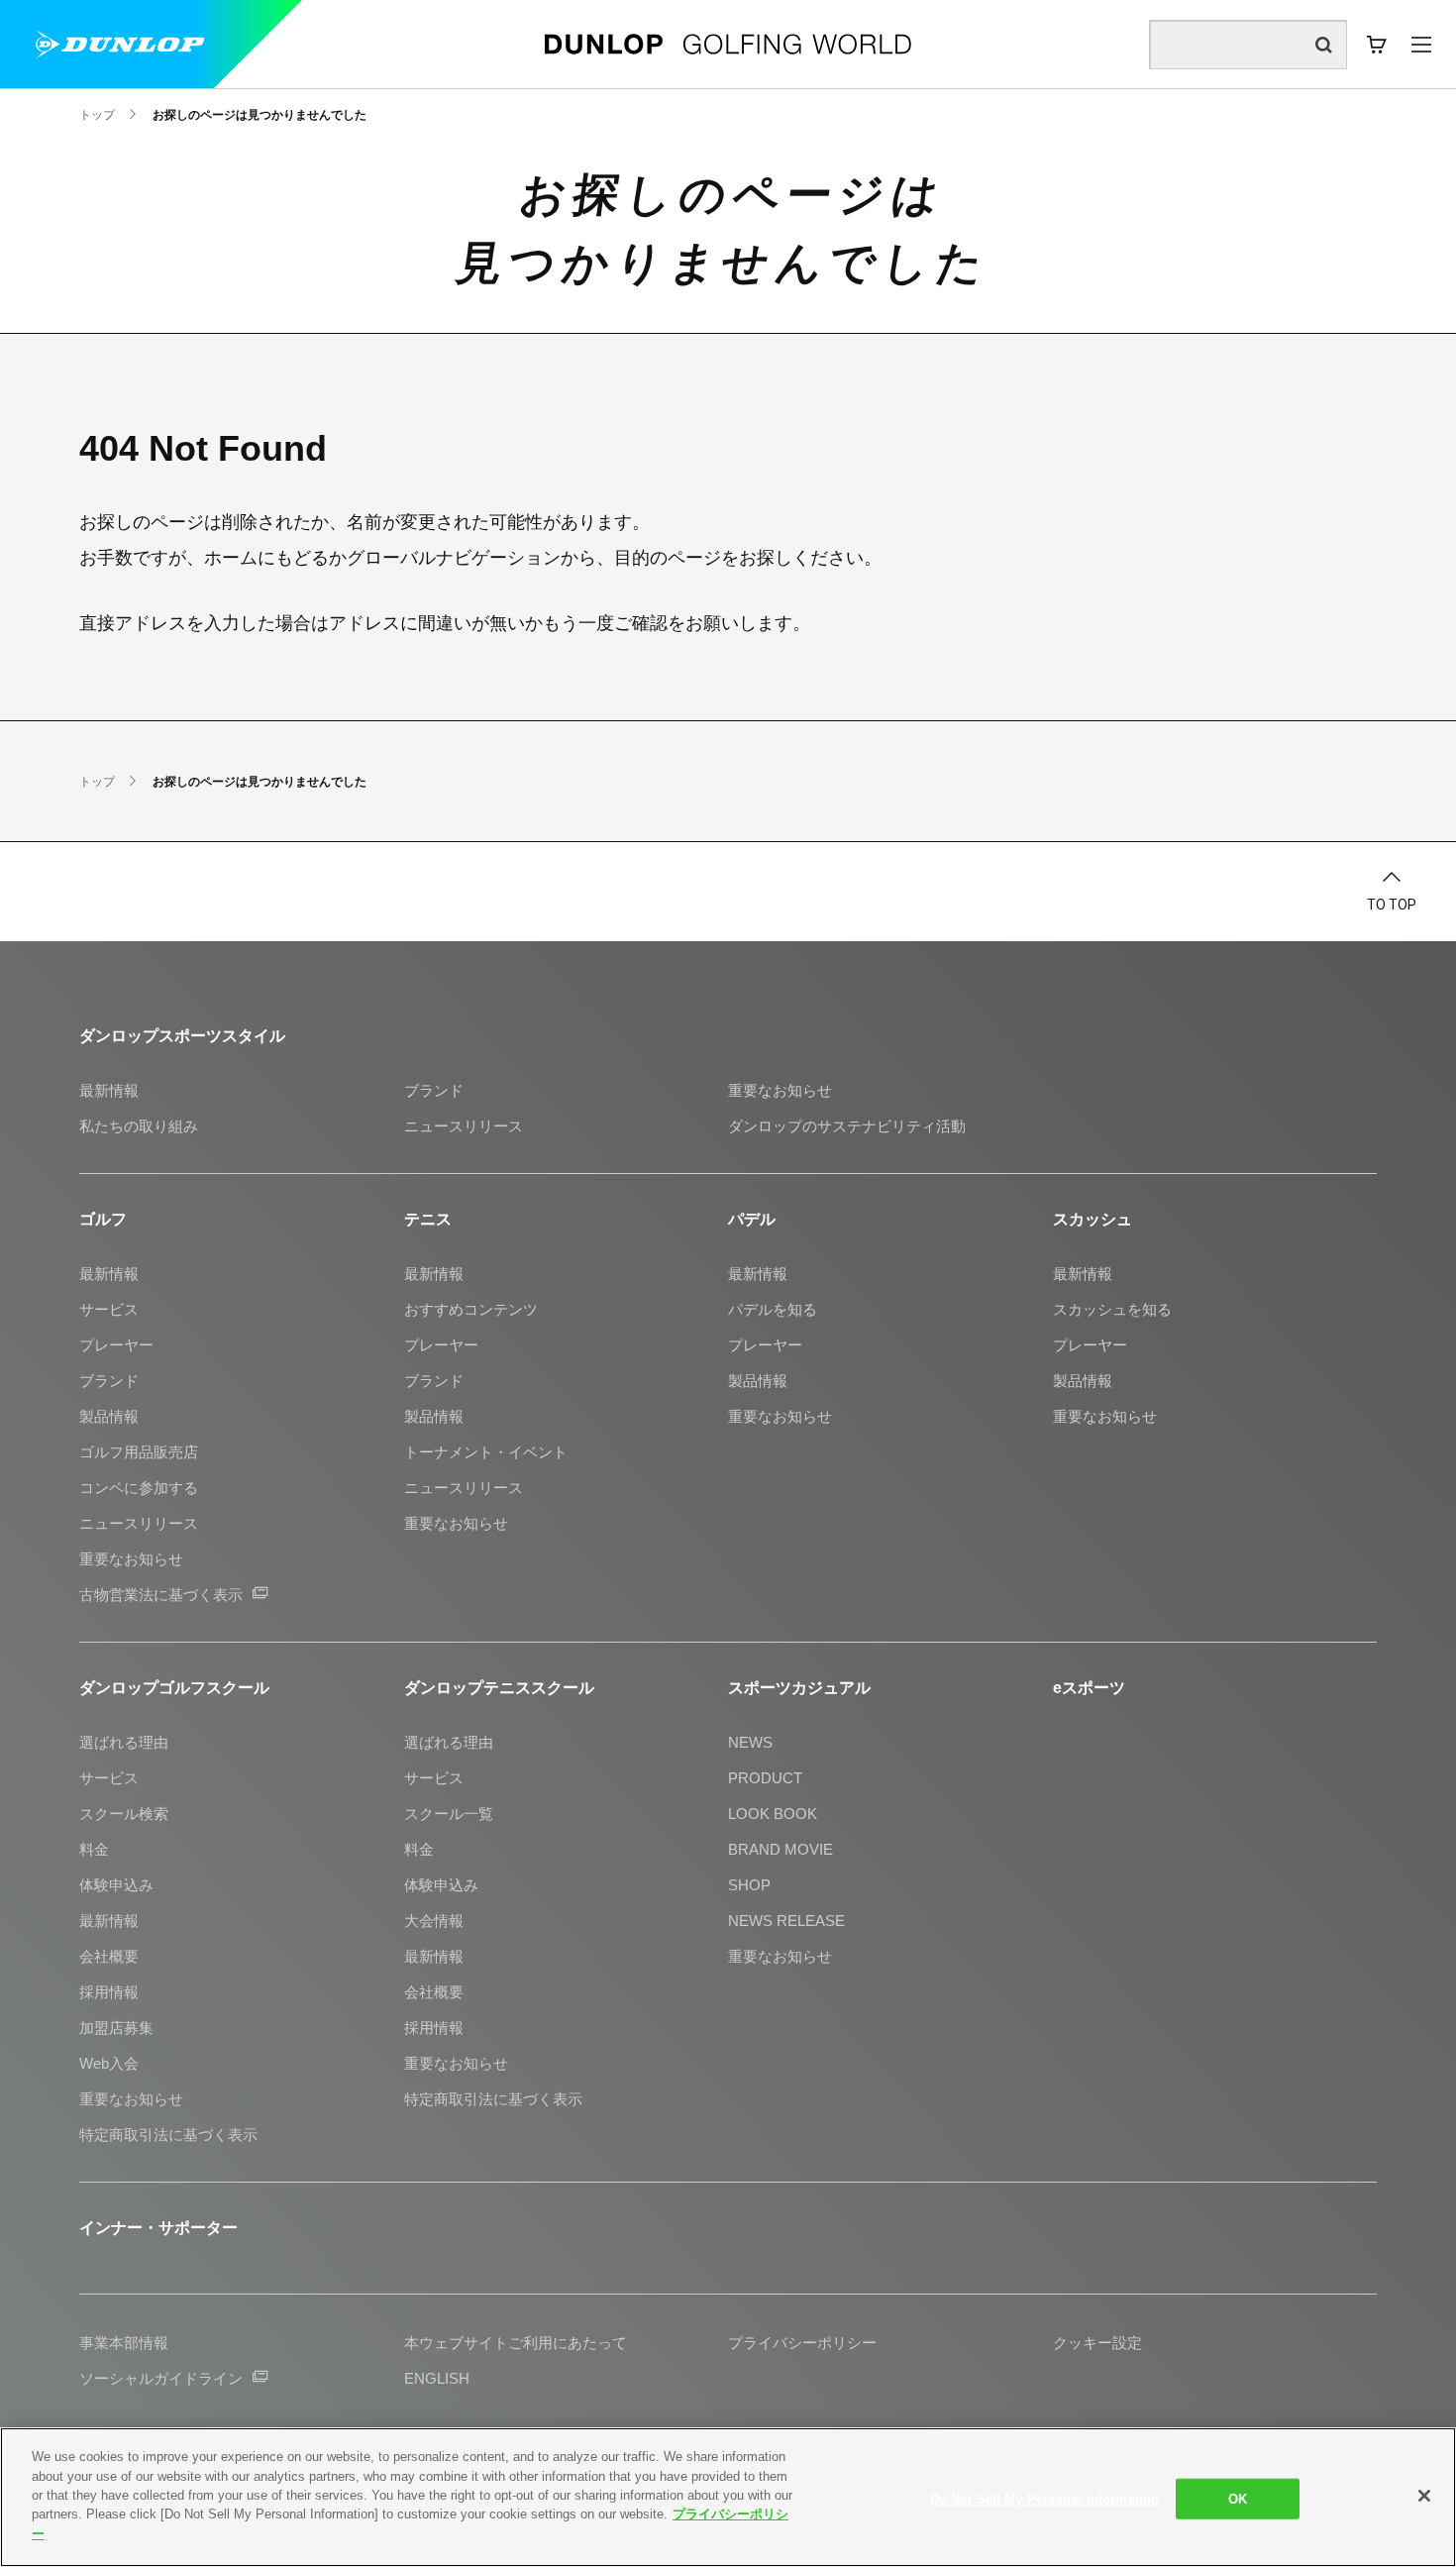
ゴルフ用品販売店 (139, 1452)
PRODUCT (765, 1778)
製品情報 (109, 1416)
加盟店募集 (116, 2028)
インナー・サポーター (158, 2228)
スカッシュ (1092, 1219)
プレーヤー (116, 1345)
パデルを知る (773, 1309)
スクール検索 (124, 1814)
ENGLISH (437, 2378)
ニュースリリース (464, 1126)
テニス (428, 1219)
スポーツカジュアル (799, 1688)
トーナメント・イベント (486, 1452)
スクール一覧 (449, 1814)
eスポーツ (1089, 1688)
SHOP (749, 1885)
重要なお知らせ (780, 1090)
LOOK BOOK (773, 1814)
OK (1238, 2498)
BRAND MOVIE (780, 1849)
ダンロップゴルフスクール (174, 1688)
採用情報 (109, 1992)
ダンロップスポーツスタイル (182, 1036)
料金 (94, 1849)
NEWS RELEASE (786, 1921)
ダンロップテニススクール (499, 1688)
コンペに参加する (139, 1488)
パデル (752, 1219)
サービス (109, 1309)
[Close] (1424, 2496)
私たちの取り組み (139, 1126)
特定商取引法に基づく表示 (168, 2135)
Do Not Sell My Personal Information (1045, 2498)
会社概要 (109, 1956)
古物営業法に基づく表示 (161, 1595)
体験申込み (116, 1885)
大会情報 (434, 1921)
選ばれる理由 (124, 1742)
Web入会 (109, 2063)
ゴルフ (103, 1219)
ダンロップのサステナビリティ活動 (847, 1126)
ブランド (434, 1090)
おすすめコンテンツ (471, 1309)
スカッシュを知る (1112, 1309)
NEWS (750, 1742)
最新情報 (109, 1090)
